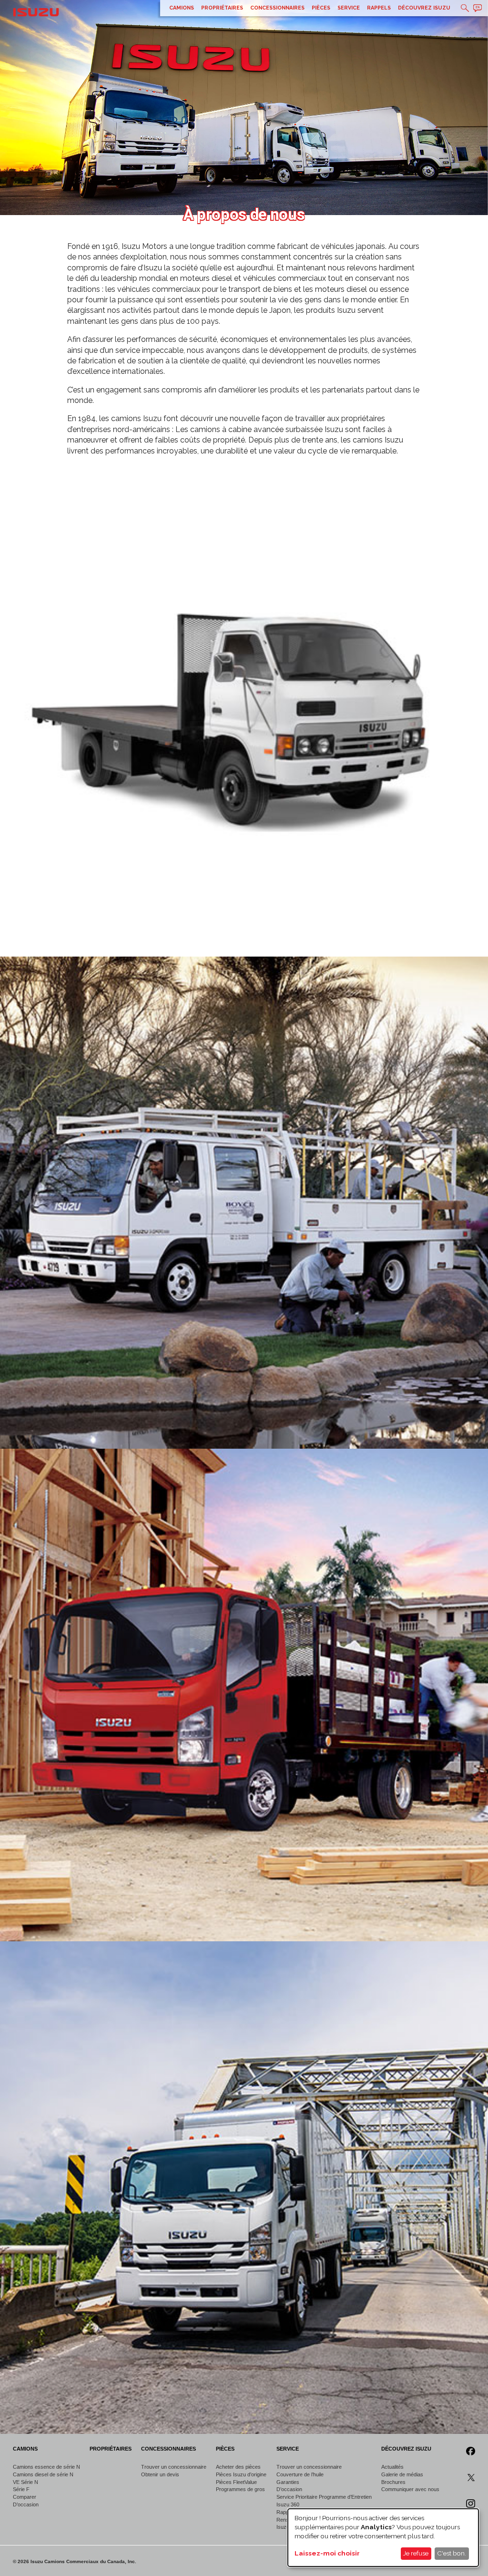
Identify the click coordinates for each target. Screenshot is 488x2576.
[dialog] (383, 2538)
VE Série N (25, 2482)
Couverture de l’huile (300, 2474)
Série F (21, 2489)
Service (349, 8)
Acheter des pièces (238, 2467)
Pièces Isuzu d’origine (241, 2474)
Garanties (288, 2482)
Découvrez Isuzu (424, 8)
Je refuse (416, 2553)
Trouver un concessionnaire (174, 2467)
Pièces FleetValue (236, 2482)
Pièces (321, 8)
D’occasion (26, 2504)
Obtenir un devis (160, 2474)
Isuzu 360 (288, 2504)
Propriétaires (222, 8)
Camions (182, 8)
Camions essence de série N (46, 2467)
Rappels (379, 8)
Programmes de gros (240, 2489)
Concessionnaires (277, 8)
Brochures (393, 2482)
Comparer (25, 2497)
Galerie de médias (402, 2474)
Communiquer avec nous (410, 2489)
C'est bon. (452, 2553)
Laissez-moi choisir (327, 2553)
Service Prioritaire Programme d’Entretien (324, 2497)
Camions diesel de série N (43, 2474)
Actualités (392, 2467)
